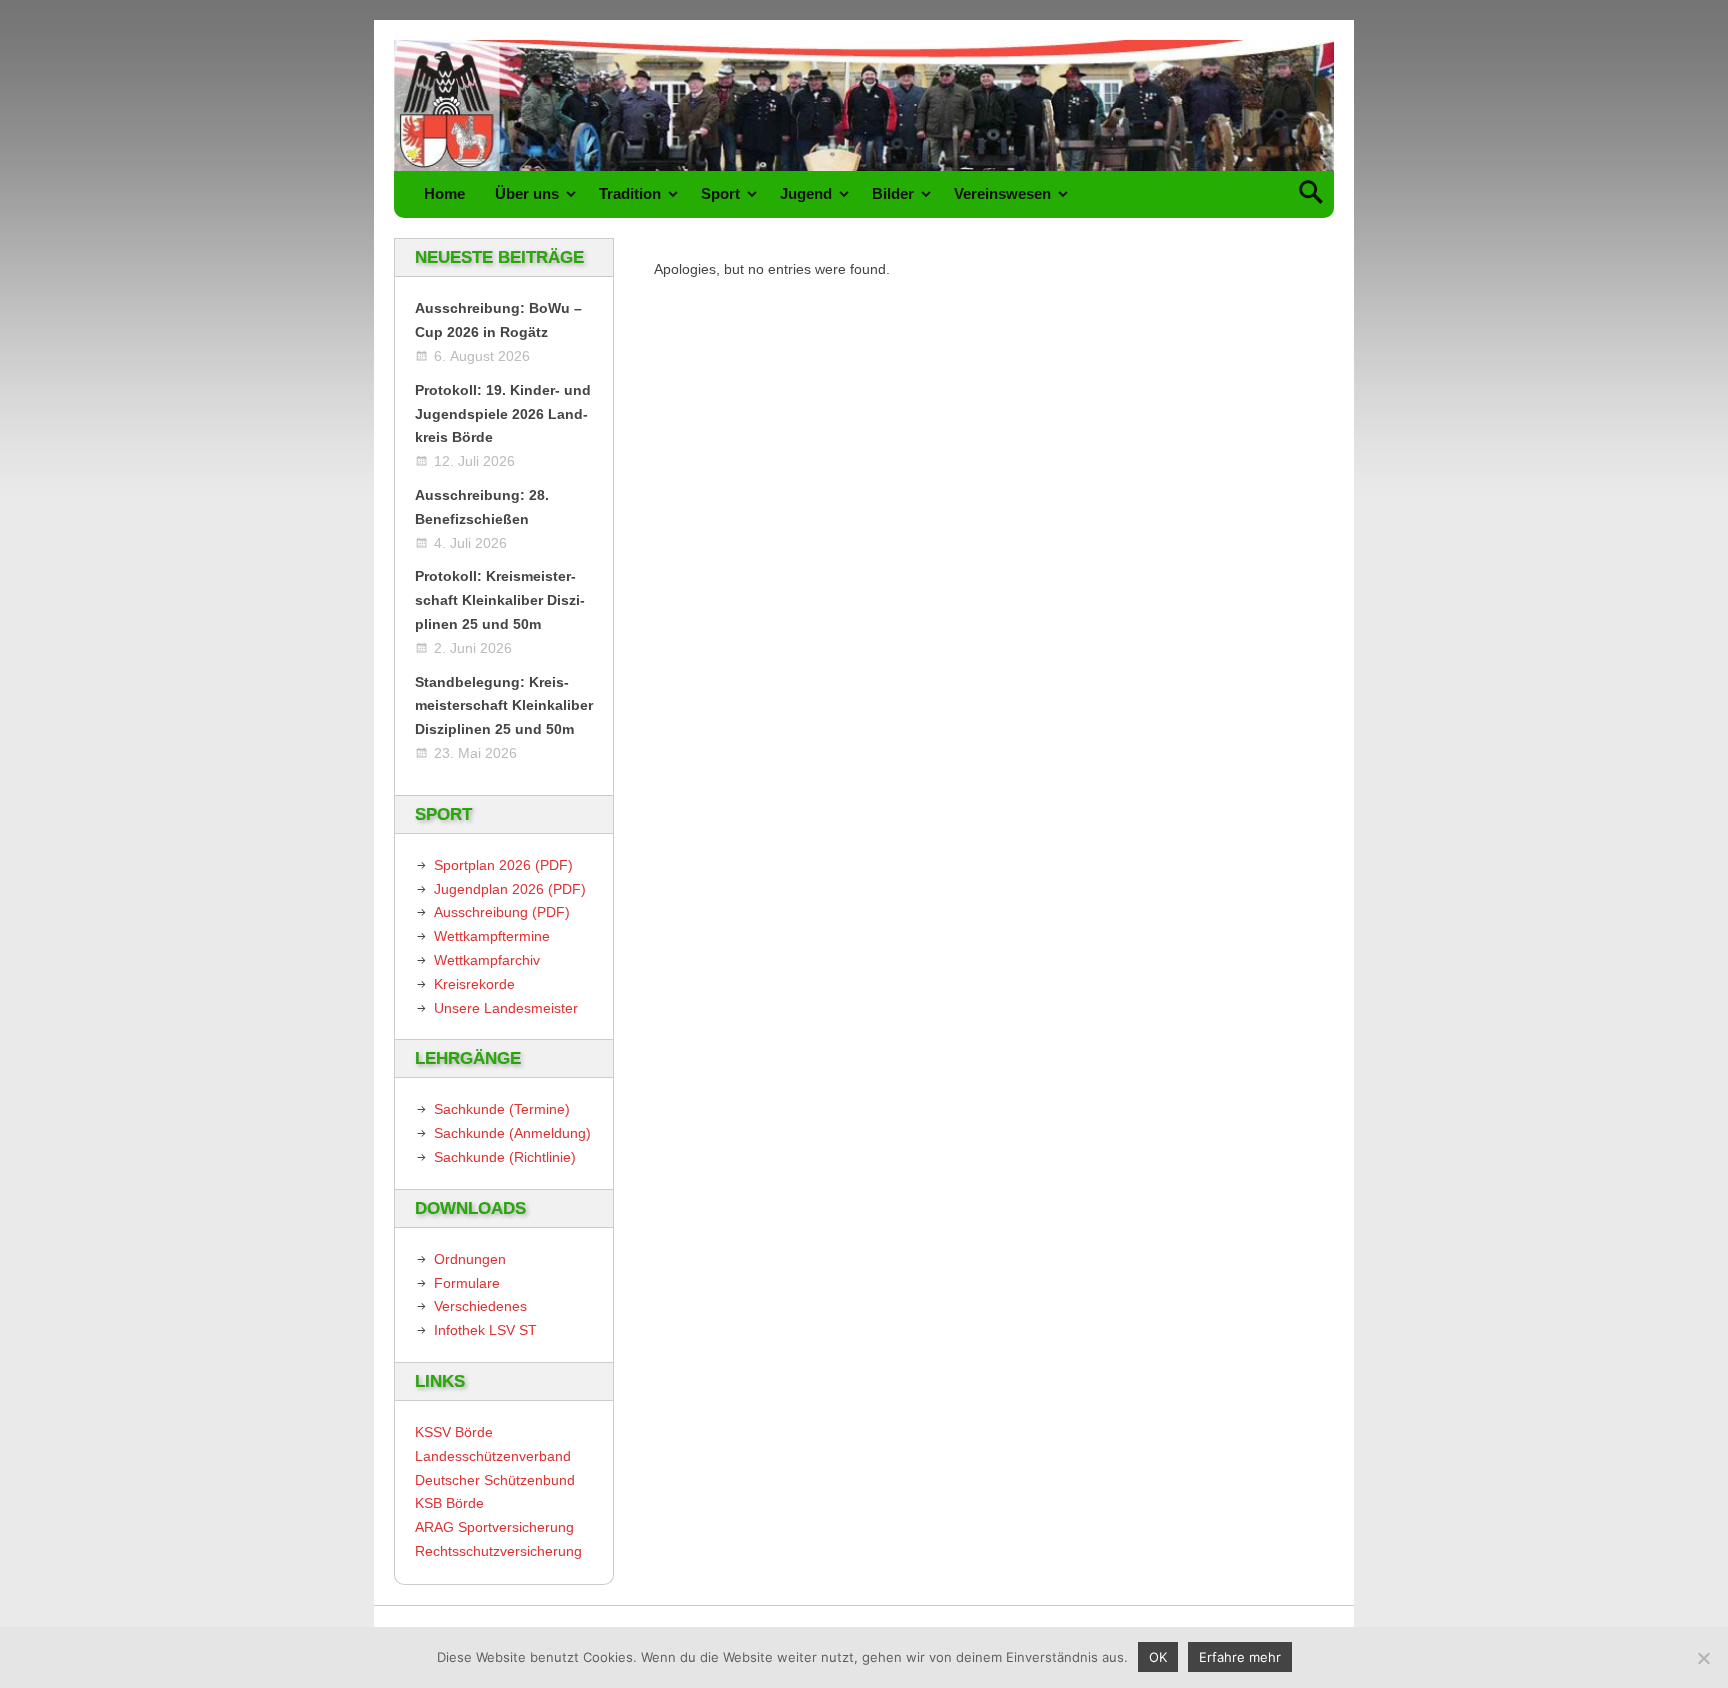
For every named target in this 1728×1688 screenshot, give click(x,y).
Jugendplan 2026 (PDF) (510, 889)
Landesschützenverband (493, 1456)
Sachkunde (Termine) (502, 1109)
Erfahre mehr (1240, 1657)
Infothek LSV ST (485, 1330)
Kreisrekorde (474, 984)
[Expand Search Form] (1310, 194)
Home (444, 193)
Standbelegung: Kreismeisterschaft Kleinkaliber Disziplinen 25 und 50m (504, 706)
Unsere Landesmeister (506, 1008)
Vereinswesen (1002, 193)
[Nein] (1703, 1658)
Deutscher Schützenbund (495, 1480)
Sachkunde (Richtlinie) (505, 1157)
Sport (720, 193)
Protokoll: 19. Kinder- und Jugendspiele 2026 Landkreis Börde (503, 414)
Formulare (467, 1283)
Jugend (806, 193)
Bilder (893, 193)
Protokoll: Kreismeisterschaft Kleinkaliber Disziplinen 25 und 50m (500, 600)
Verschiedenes (480, 1306)
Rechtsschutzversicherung (498, 1551)
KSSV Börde (454, 1432)
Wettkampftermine (492, 936)
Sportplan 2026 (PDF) (503, 865)
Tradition (630, 193)
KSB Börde (449, 1503)
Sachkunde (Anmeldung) (512, 1133)
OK (1158, 1657)
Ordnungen (470, 1259)
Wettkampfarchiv (487, 960)
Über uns (527, 193)
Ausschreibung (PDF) (502, 912)
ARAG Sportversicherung (494, 1527)
